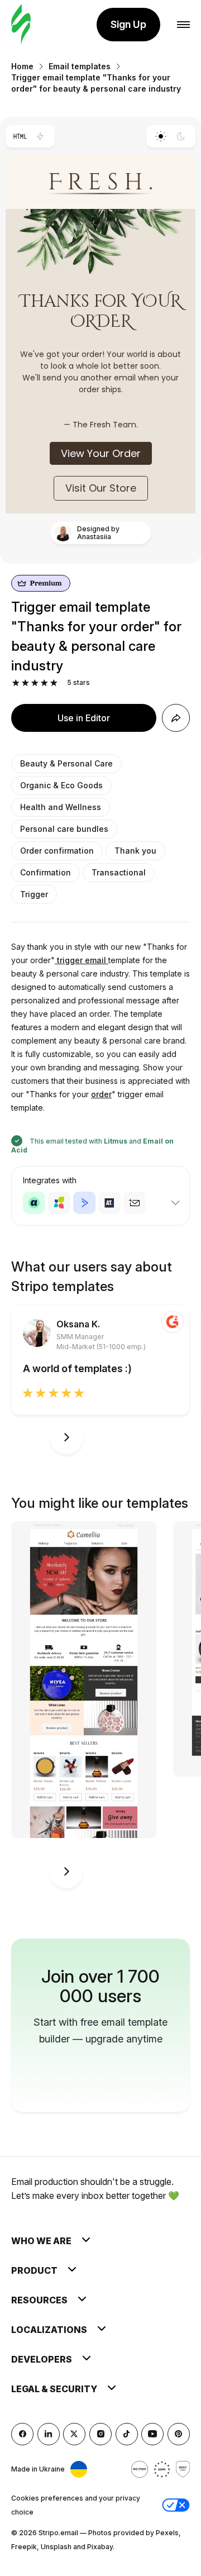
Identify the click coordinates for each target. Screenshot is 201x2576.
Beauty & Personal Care (66, 763)
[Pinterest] (179, 2434)
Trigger (34, 894)
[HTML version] (20, 136)
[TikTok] (127, 2434)
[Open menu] (183, 25)
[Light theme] (161, 136)
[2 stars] (25, 683)
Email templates (80, 66)
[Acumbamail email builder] (135, 1203)
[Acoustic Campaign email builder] (34, 1203)
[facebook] (22, 2434)
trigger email (82, 960)
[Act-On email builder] (59, 1203)
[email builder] (21, 25)
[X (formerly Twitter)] (74, 2434)
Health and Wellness (61, 807)
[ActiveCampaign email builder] (84, 1203)
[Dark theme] (181, 136)
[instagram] (100, 2434)
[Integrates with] (175, 1203)
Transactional (119, 872)
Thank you (135, 851)
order (101, 1094)
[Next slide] (66, 1437)
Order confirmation (57, 851)
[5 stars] (54, 683)
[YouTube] (152, 2434)
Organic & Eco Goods (61, 785)
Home (22, 66)
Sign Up (128, 24)
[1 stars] (16, 683)
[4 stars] (44, 683)
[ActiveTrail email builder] (109, 1203)
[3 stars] (35, 683)
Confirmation (46, 872)
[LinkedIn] (49, 2434)
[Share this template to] (176, 718)
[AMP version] (40, 136)
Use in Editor (84, 718)
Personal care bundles (64, 829)
